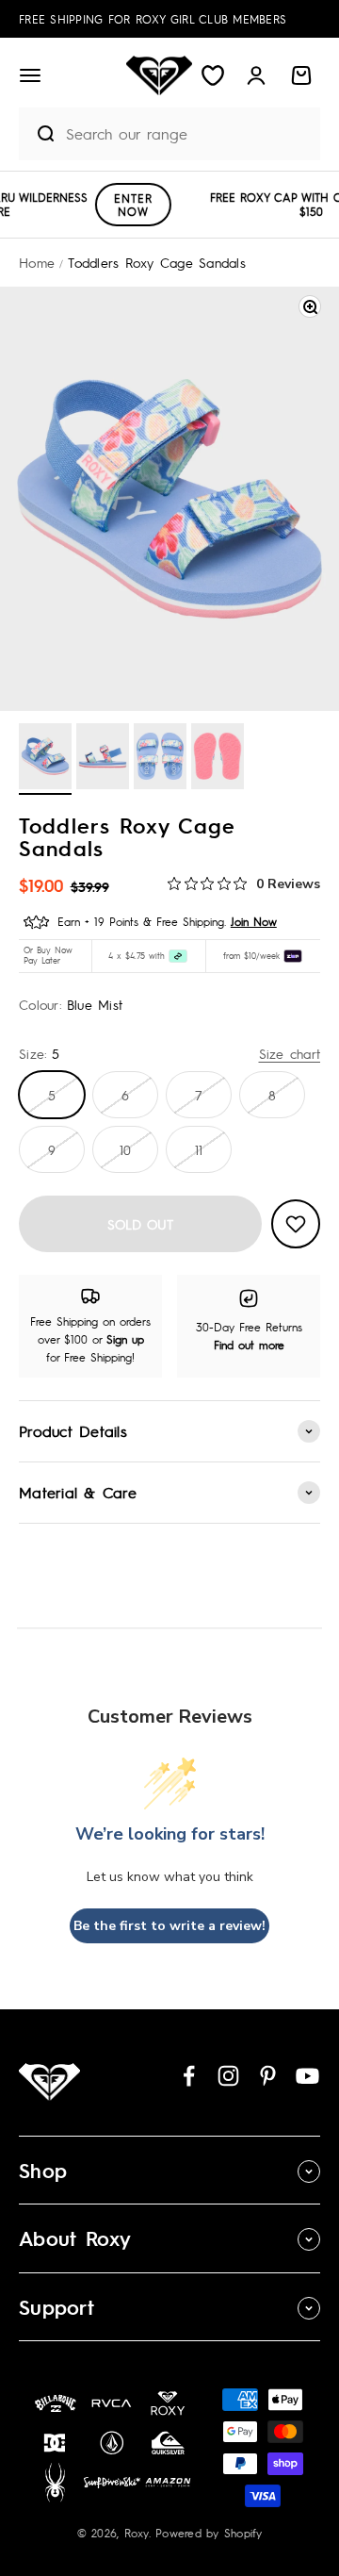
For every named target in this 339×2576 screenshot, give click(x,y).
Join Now (254, 921)
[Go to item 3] (160, 759)
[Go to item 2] (103, 759)
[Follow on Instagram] (228, 2076)
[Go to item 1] (45, 759)
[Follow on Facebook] (189, 2076)
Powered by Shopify (209, 2533)
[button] (30, 75)
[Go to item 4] (218, 759)
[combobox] (188, 133)
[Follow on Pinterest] (268, 2076)
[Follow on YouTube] (307, 2076)
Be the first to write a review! (169, 1926)
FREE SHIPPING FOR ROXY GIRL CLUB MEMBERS (153, 19)
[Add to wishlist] (296, 1224)
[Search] (38, 134)
